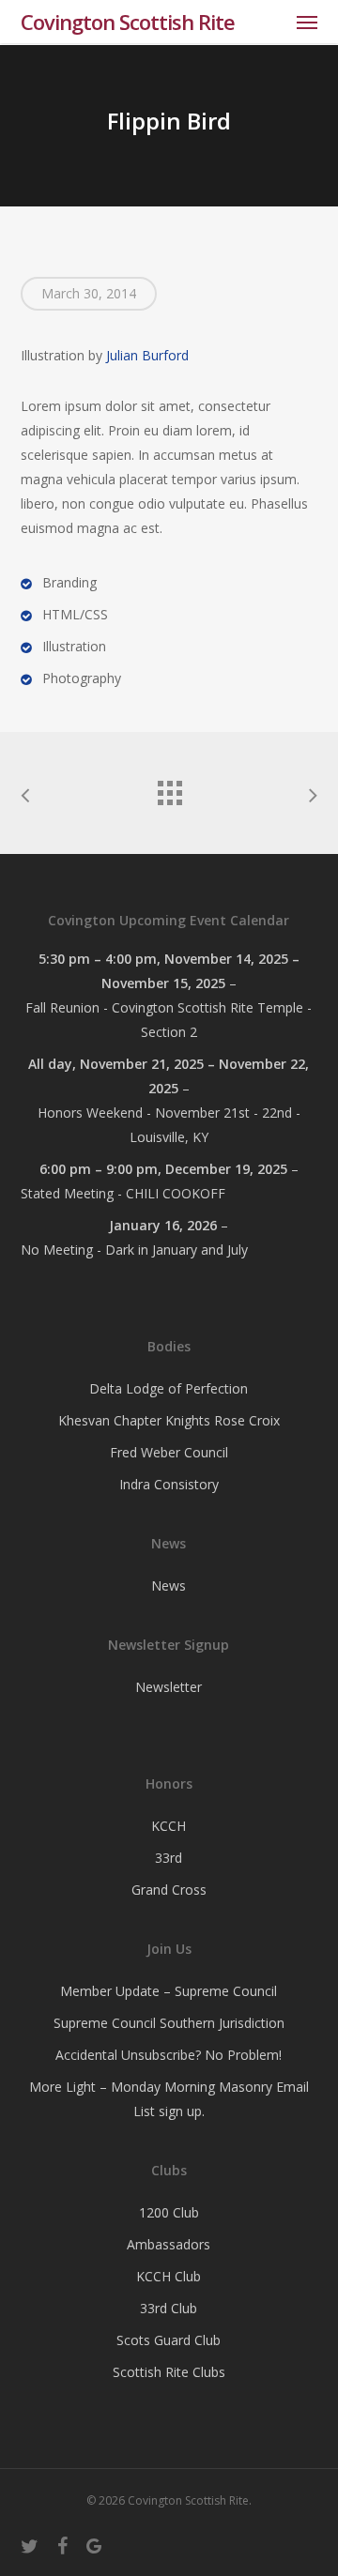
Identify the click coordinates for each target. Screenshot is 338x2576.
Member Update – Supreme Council (169, 1991)
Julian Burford (147, 355)
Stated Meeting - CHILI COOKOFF (123, 1193)
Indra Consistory (169, 1484)
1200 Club (169, 2212)
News (169, 1585)
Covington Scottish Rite (128, 22)
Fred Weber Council (169, 1452)
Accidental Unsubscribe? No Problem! (169, 2055)
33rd (169, 1858)
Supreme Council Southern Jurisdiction (169, 2023)
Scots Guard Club (169, 2340)
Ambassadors (169, 2244)
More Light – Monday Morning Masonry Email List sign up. (169, 2099)
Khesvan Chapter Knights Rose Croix (169, 1420)
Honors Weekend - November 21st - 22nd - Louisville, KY (169, 1125)
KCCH (169, 1826)
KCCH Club (169, 2276)
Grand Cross (169, 1890)
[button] (307, 22)
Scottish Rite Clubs (169, 2372)
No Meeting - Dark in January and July (134, 1250)
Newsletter (169, 1687)
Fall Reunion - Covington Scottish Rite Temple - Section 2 (169, 1020)
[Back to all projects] (169, 788)
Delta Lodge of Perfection (169, 1388)
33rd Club (169, 2308)
